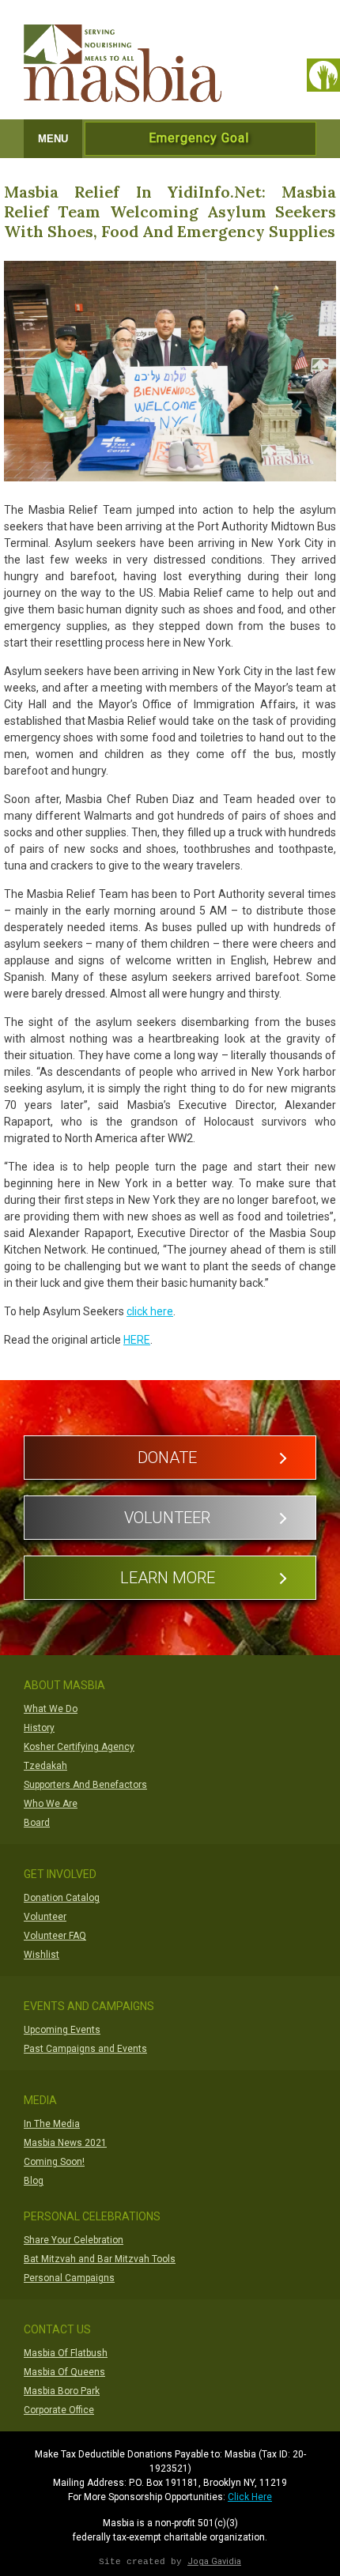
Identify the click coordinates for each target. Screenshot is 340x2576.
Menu (53, 139)
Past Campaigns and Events (85, 2049)
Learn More (168, 1578)
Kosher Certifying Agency (79, 1747)
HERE (137, 1340)
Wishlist (42, 1955)
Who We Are (51, 1804)
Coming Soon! (54, 2162)
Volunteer (167, 1518)
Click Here (250, 2497)
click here (150, 1311)
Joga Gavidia (214, 2561)
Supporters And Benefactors (85, 1785)
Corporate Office (59, 2410)
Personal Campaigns (69, 2278)
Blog (34, 2181)
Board (37, 1823)
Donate (167, 1458)
